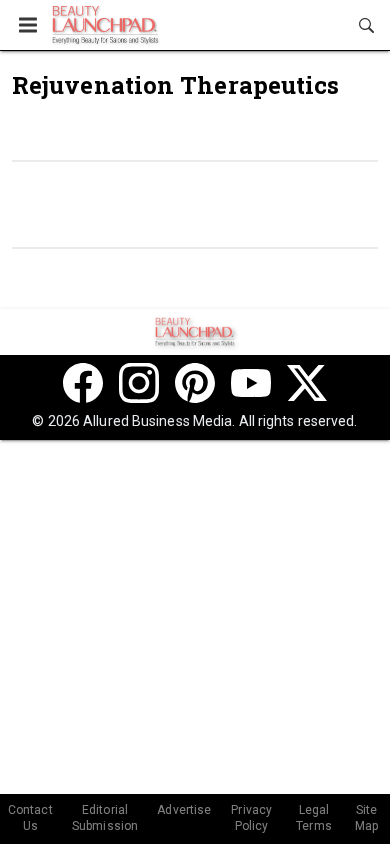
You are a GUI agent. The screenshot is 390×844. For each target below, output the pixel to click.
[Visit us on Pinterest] (195, 383)
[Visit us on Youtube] (251, 383)
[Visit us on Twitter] (307, 383)
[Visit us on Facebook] (83, 383)
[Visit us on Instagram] (139, 383)
